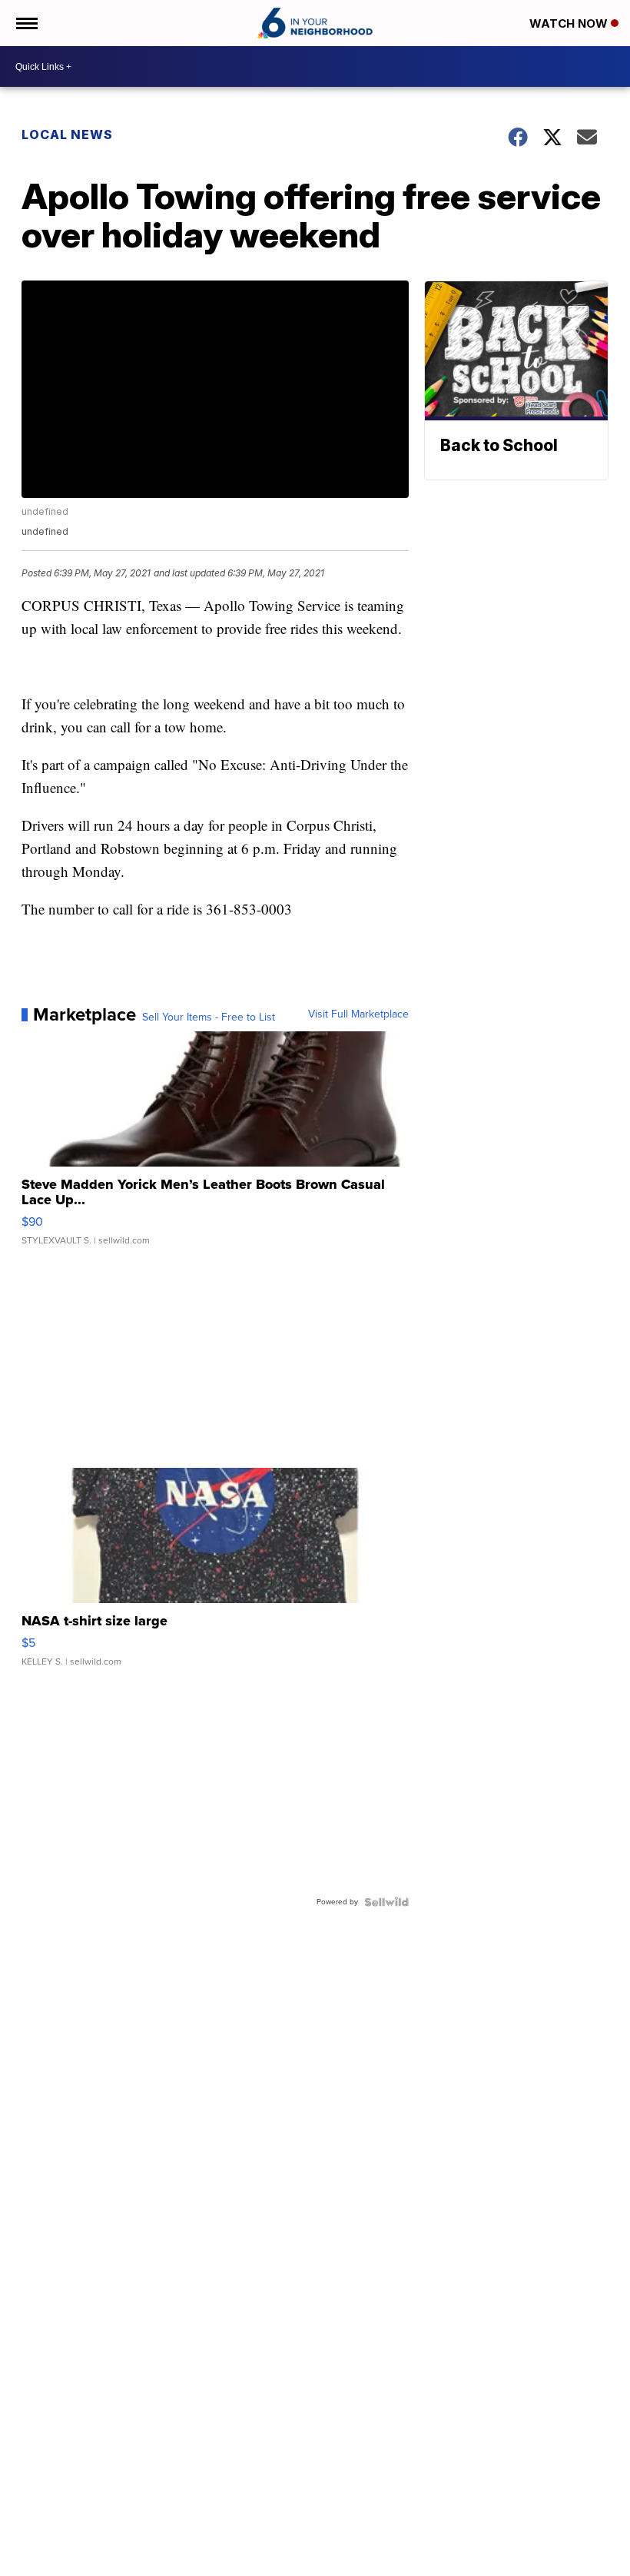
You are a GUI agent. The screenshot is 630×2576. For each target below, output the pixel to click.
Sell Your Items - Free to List (209, 1017)
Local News (67, 134)
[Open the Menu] (26, 23)
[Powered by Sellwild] (386, 1902)
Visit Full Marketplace (358, 1014)
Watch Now (570, 23)
